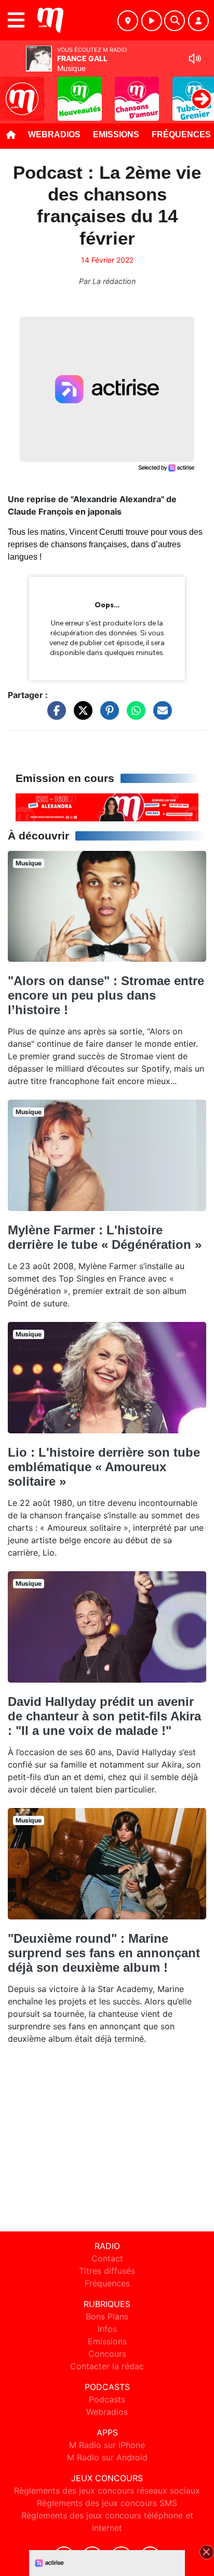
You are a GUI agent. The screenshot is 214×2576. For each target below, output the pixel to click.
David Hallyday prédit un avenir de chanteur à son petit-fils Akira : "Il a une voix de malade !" (104, 1716)
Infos (107, 2329)
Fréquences (107, 2283)
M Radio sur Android (107, 2457)
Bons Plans (107, 2316)
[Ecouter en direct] (152, 21)
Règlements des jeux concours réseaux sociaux (107, 2490)
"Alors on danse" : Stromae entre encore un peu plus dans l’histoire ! (106, 995)
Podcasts (107, 2399)
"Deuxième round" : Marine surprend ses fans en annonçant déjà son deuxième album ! (104, 1953)
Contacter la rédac (107, 2366)
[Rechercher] (175, 21)
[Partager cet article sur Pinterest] (107, 716)
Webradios (54, 134)
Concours (107, 2354)
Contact (107, 2258)
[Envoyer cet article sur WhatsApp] (133, 716)
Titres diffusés (107, 2271)
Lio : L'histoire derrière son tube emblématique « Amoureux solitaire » (104, 1467)
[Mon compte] (198, 21)
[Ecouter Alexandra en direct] (107, 806)
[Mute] (195, 59)
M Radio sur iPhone (107, 2445)
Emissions (116, 134)
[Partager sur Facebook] (54, 716)
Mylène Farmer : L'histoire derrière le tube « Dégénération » (105, 1237)
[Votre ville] (128, 21)
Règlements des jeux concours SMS (107, 2503)
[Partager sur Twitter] (81, 716)
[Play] (14, 91)
